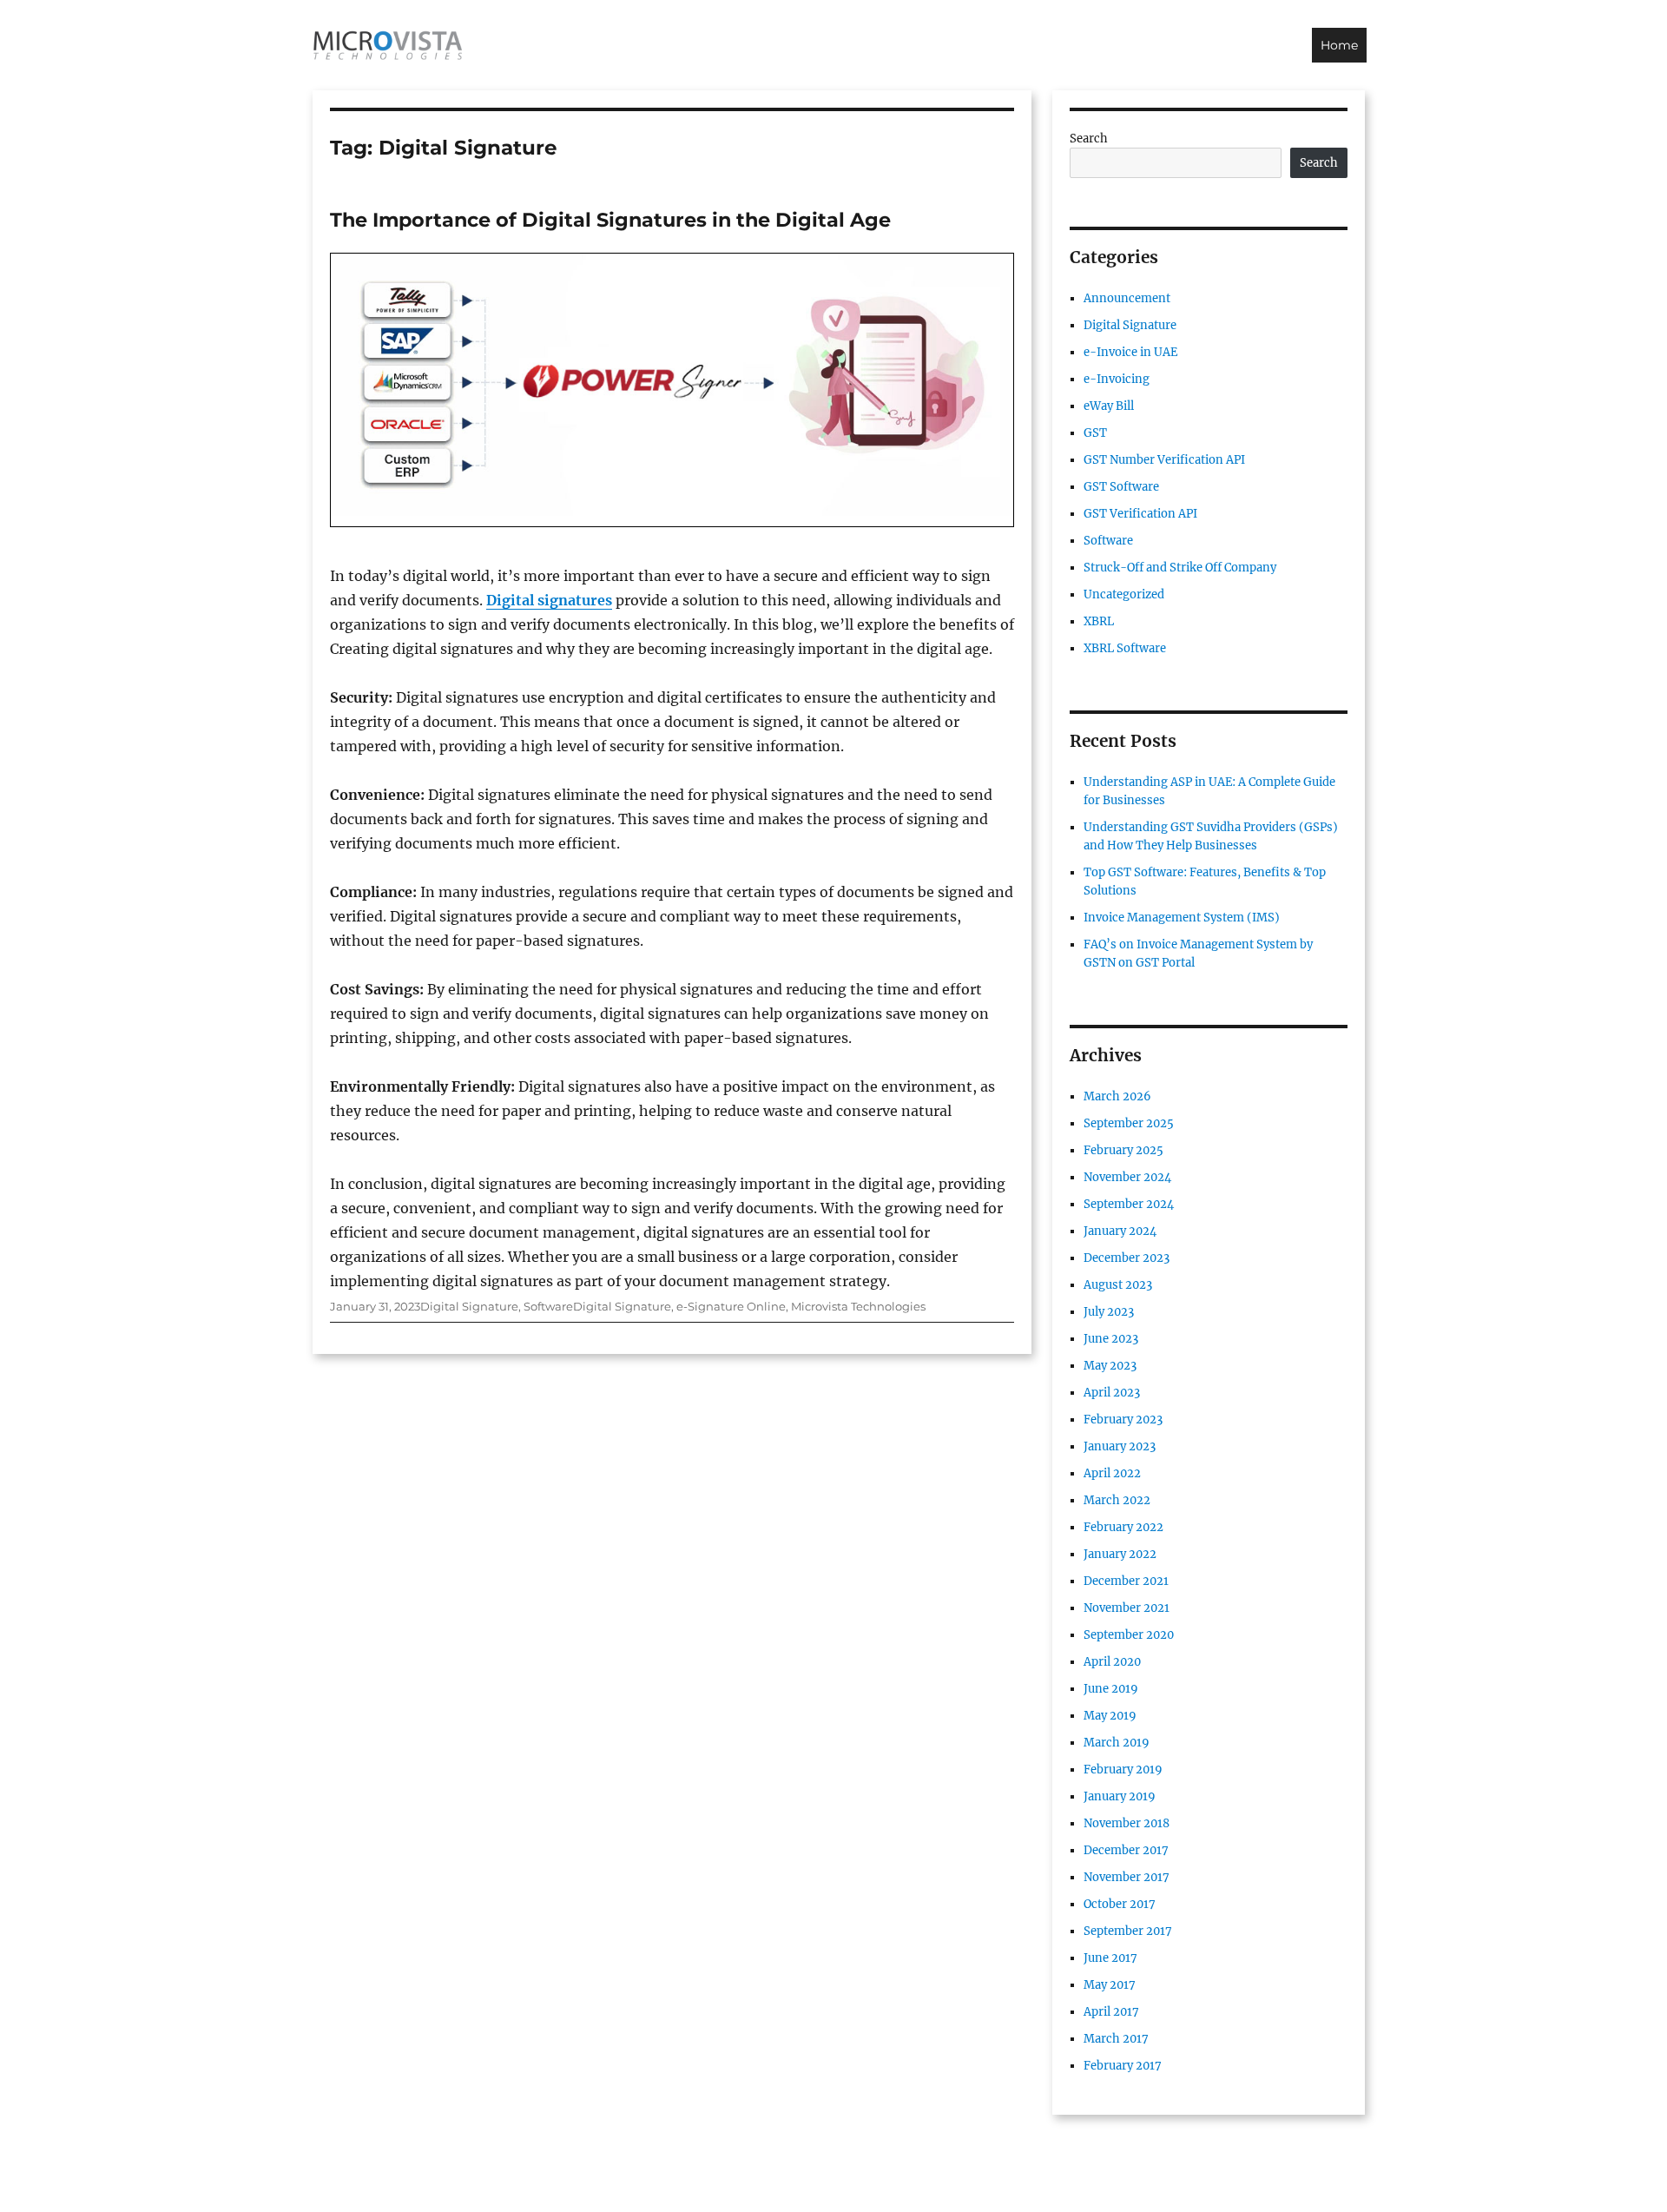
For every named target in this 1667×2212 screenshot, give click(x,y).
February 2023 (1123, 1420)
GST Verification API (1140, 514)
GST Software (1121, 487)
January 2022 (1120, 1554)
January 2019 (1120, 1796)
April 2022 (1112, 1473)
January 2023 (1120, 1446)
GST (1095, 433)
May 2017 (1110, 1985)
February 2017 (1123, 2066)
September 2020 (1129, 1635)
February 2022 (1123, 1527)
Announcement (1127, 298)
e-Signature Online (731, 1306)
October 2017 (1120, 1904)
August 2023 (1118, 1285)
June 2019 (1111, 1689)
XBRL (1099, 621)
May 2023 (1110, 1366)
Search (1089, 139)
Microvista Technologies (858, 1306)
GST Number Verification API (1164, 460)
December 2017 (1126, 1850)
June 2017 (1110, 1958)
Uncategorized (1124, 594)
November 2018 (1127, 1823)
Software (548, 1306)
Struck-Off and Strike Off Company (1180, 568)
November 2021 (1127, 1608)
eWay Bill (1109, 406)
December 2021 (1126, 1581)
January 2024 (1120, 1231)
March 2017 (1116, 2039)
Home (1339, 45)
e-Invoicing (1117, 379)
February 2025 (1123, 1150)
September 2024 (1129, 1204)
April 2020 (1112, 1662)
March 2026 (1117, 1096)
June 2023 (1111, 1339)
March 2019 (1117, 1743)
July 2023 (1109, 1312)
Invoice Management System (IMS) (1182, 918)
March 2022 (1117, 1500)
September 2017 (1128, 1931)
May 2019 (1110, 1716)
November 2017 (1127, 1877)
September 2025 (1129, 1123)
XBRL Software (1125, 648)
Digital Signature (469, 1306)
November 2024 (1127, 1177)
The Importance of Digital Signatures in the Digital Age (610, 220)
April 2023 (1112, 1393)
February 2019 (1123, 1770)
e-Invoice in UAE (1130, 352)
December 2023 (1127, 1258)
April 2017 (1111, 2012)
